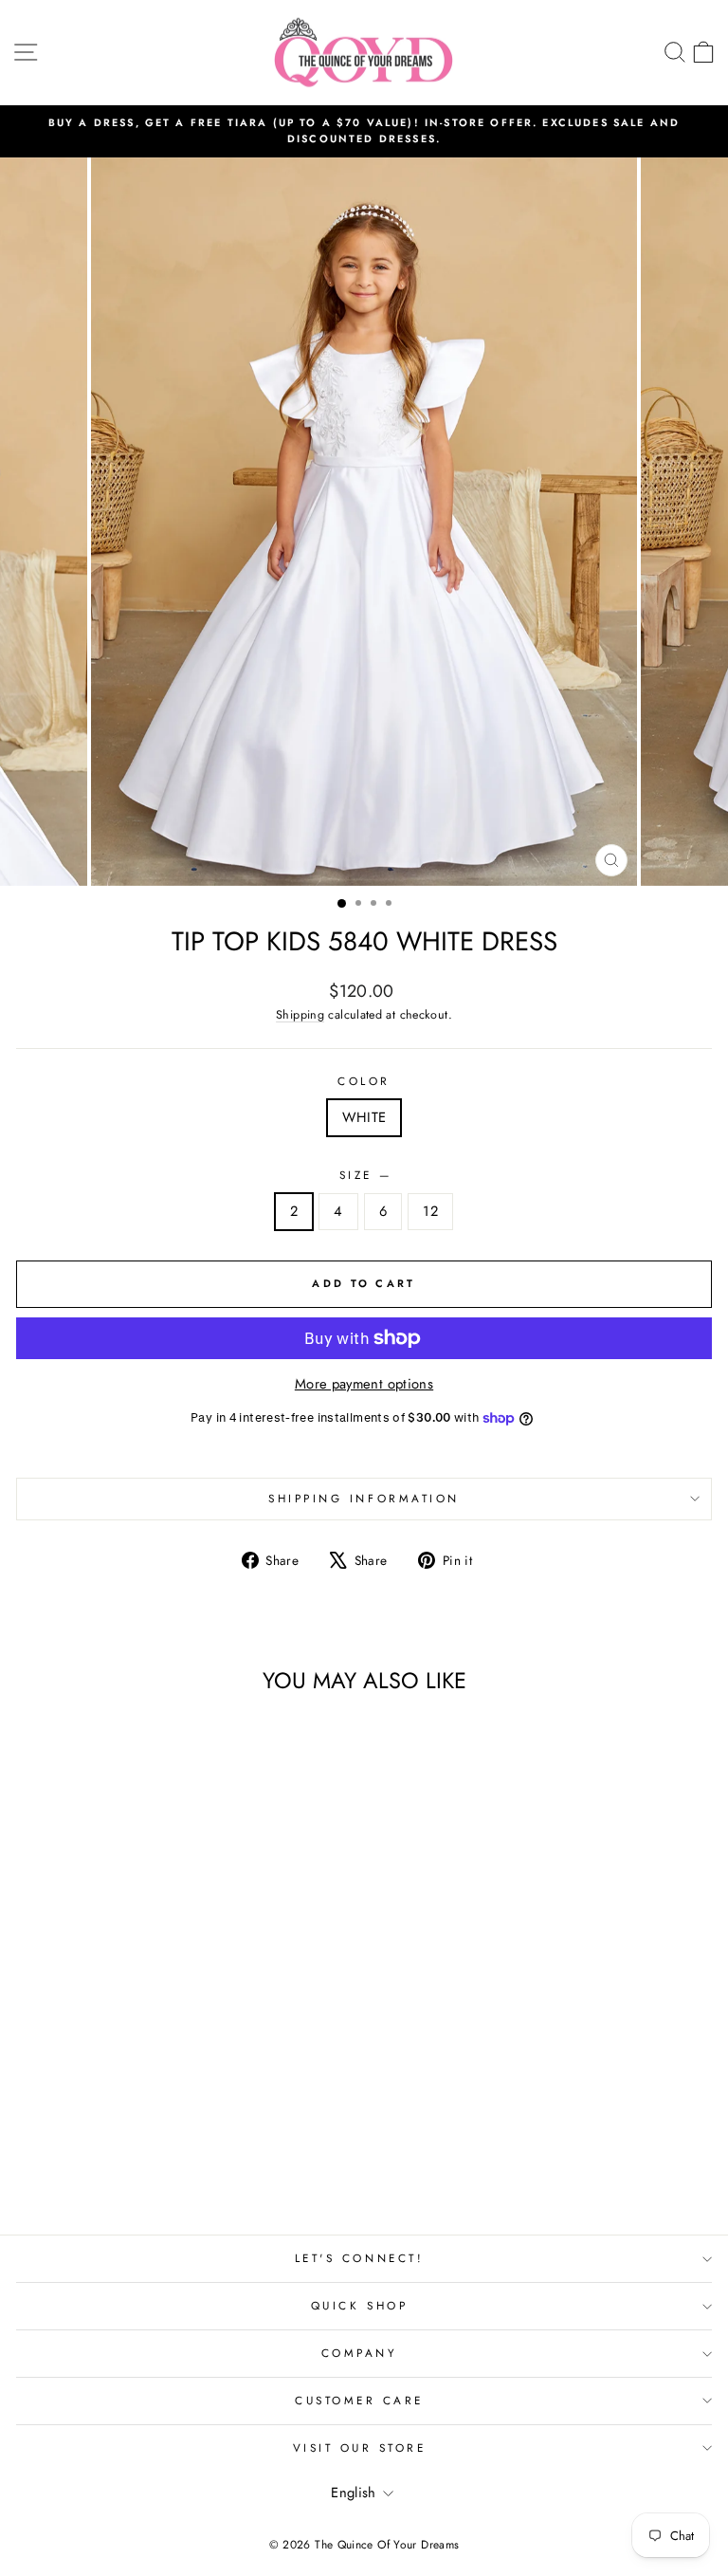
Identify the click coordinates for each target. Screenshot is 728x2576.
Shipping (300, 1015)
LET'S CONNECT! (359, 2258)
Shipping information (364, 1498)
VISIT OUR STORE (360, 2447)
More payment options (364, 1384)
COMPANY (360, 2353)
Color (364, 1081)
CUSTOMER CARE (359, 2400)
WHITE (364, 1117)
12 (430, 1211)
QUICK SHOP (359, 2305)
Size (364, 1175)
